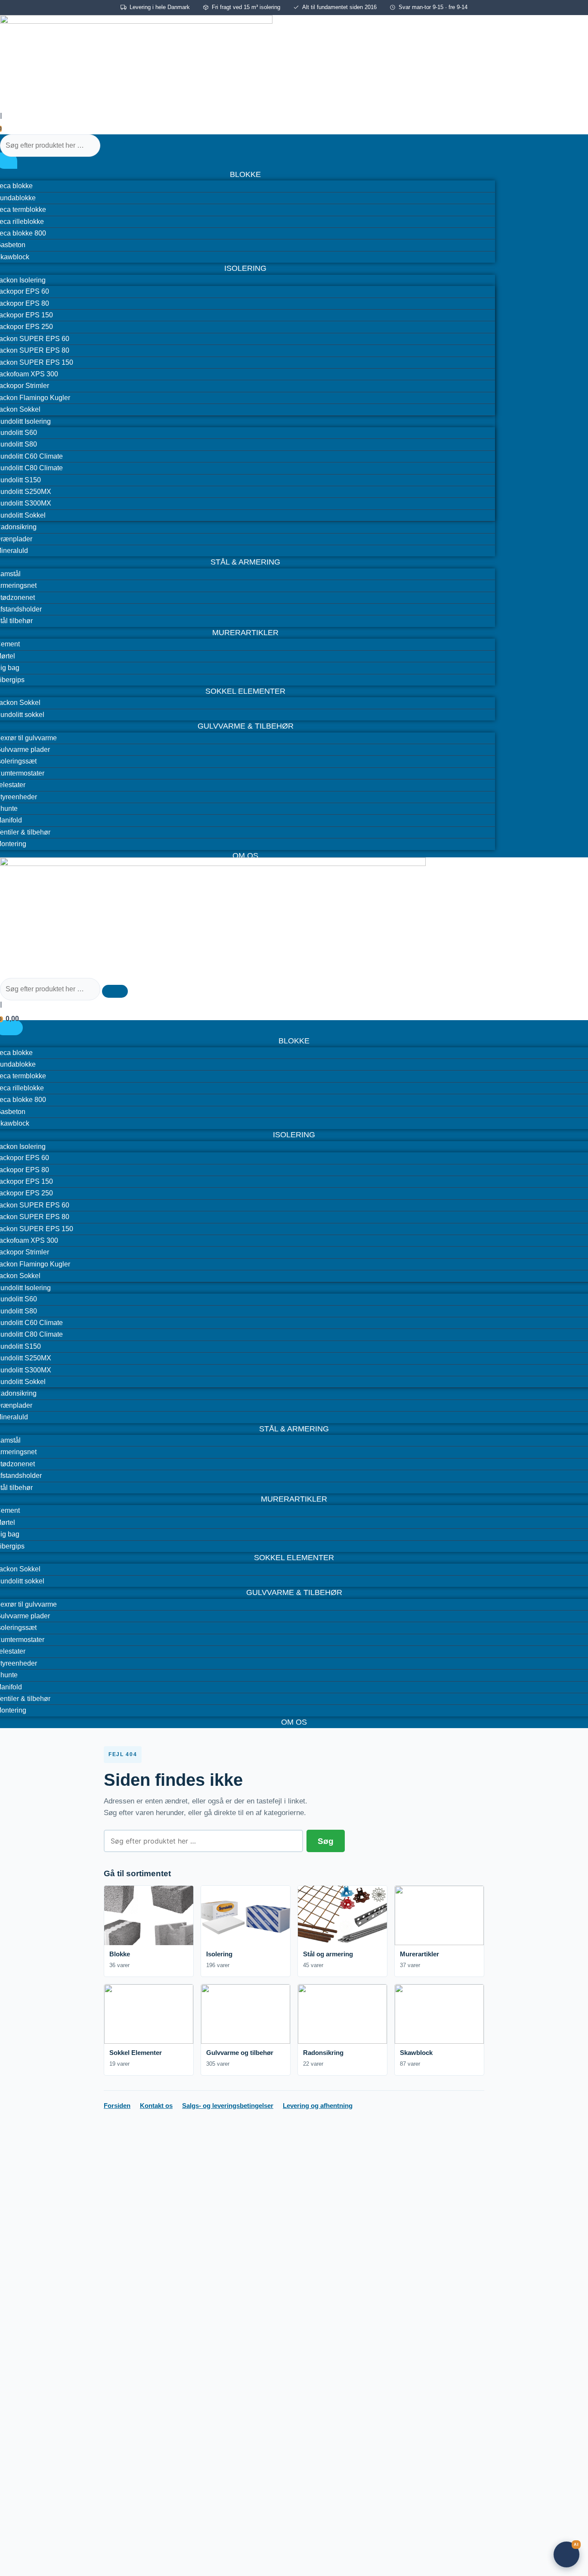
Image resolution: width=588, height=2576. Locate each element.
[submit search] (115, 148)
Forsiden (117, 2106)
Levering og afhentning (318, 2106)
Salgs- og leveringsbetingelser (228, 2106)
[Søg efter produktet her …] (51, 145)
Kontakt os (156, 2106)
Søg (326, 1841)
